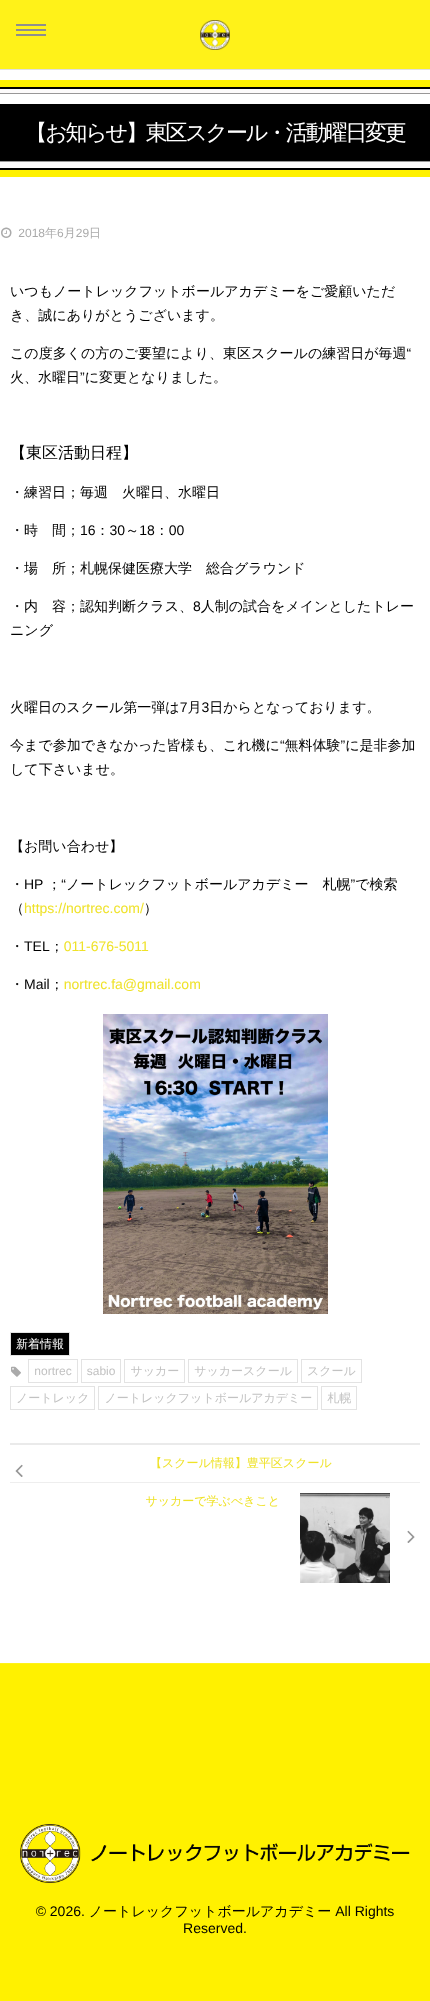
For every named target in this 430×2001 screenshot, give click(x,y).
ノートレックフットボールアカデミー (208, 1398)
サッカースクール (243, 1371)
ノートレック (52, 1398)
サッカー (154, 1371)
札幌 (339, 1398)
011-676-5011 (106, 946)
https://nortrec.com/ (84, 908)
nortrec (52, 1371)
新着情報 (40, 1344)
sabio (101, 1371)
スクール (331, 1371)
